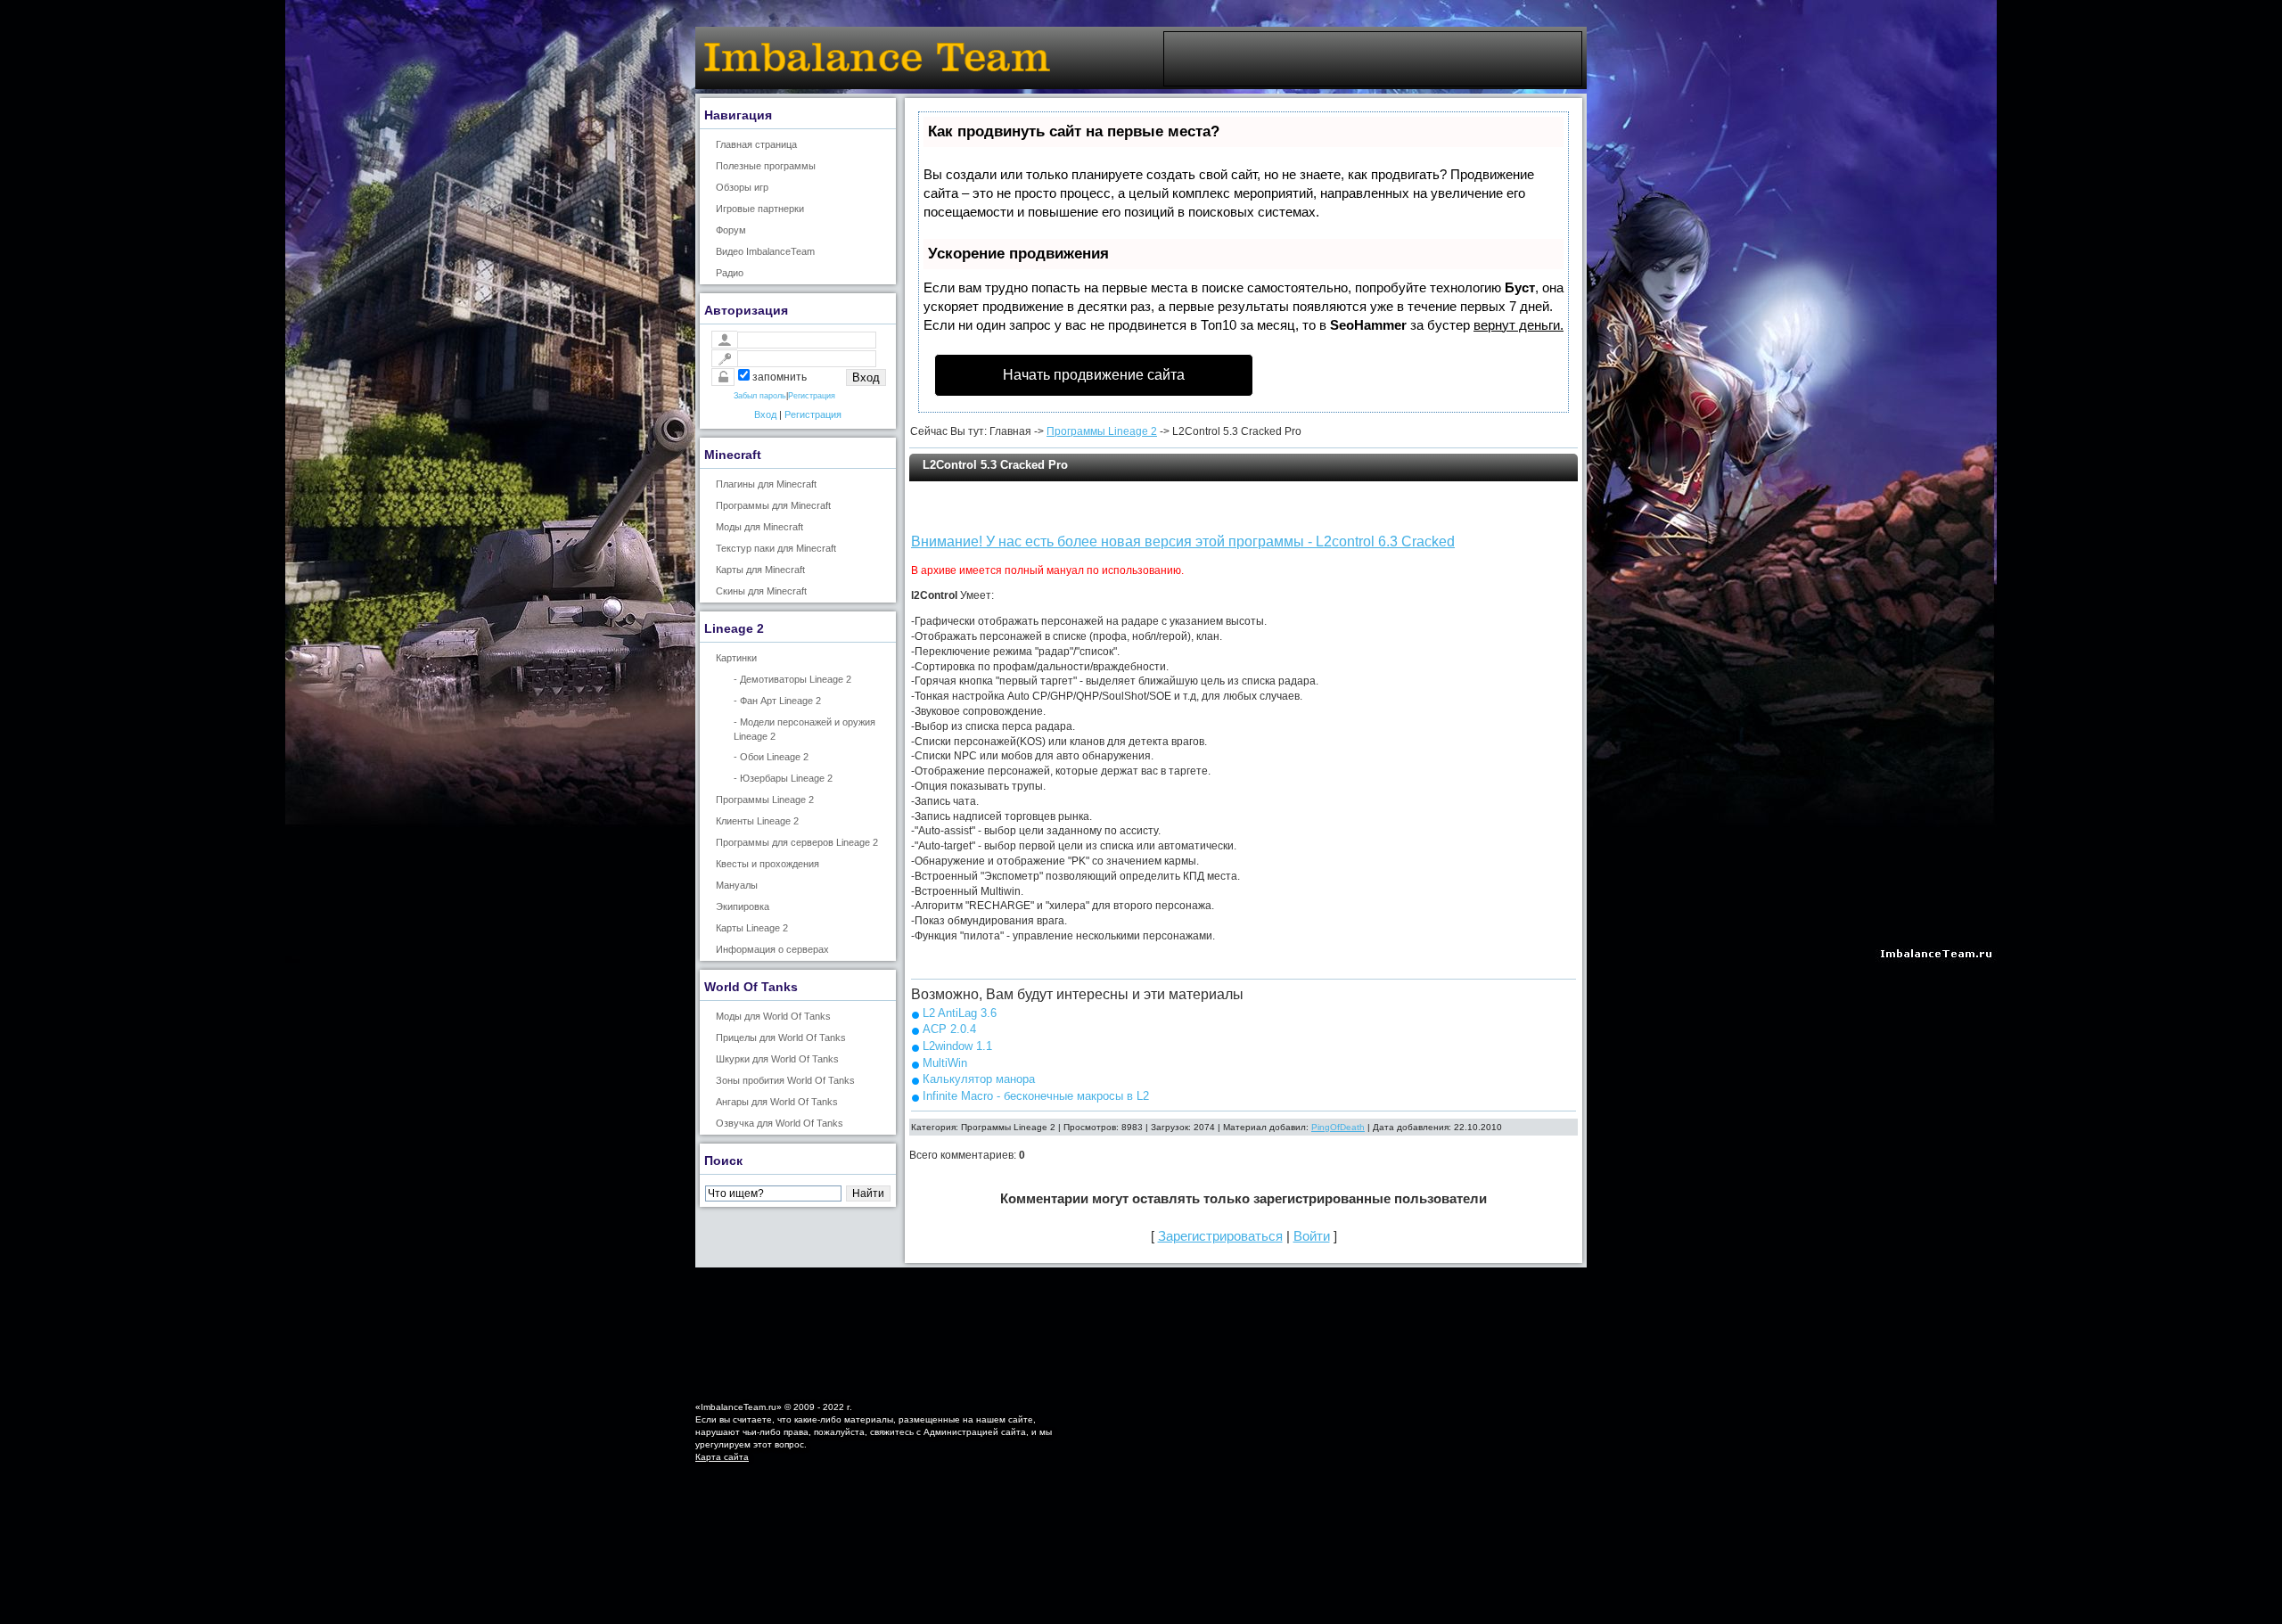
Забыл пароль (760, 396)
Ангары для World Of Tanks (777, 1102)
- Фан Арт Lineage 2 (777, 701)
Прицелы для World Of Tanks (781, 1038)
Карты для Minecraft (760, 570)
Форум (731, 230)
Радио (730, 273)
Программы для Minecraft (773, 505)
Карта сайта (722, 1457)
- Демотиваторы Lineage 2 (792, 679)
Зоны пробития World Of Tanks (785, 1080)
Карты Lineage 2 (752, 928)
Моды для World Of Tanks (773, 1016)
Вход (765, 414)
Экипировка (743, 906)
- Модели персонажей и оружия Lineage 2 (804, 729)
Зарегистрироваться (1220, 1236)
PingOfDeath (1338, 1127)
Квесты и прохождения (768, 864)
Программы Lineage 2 (765, 800)
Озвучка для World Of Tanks (780, 1123)
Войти (1312, 1236)
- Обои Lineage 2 (771, 757)
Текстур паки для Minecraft (776, 548)
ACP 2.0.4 (949, 1029)
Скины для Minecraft (761, 591)
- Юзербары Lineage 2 (783, 778)
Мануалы (737, 885)
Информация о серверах (772, 949)
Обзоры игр (742, 187)
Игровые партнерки (760, 209)
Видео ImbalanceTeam (765, 251)
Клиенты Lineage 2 (757, 821)
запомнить (780, 377)
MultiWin (945, 1063)
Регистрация (812, 396)
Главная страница (756, 144)
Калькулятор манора (979, 1079)
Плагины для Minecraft (766, 484)
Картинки (736, 658)
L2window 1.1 (957, 1046)
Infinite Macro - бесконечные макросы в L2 (1036, 1096)
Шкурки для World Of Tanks (777, 1059)
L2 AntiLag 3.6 (960, 1013)
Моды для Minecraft (759, 527)
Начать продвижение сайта (1094, 375)
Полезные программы (766, 166)
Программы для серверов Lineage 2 (797, 842)
